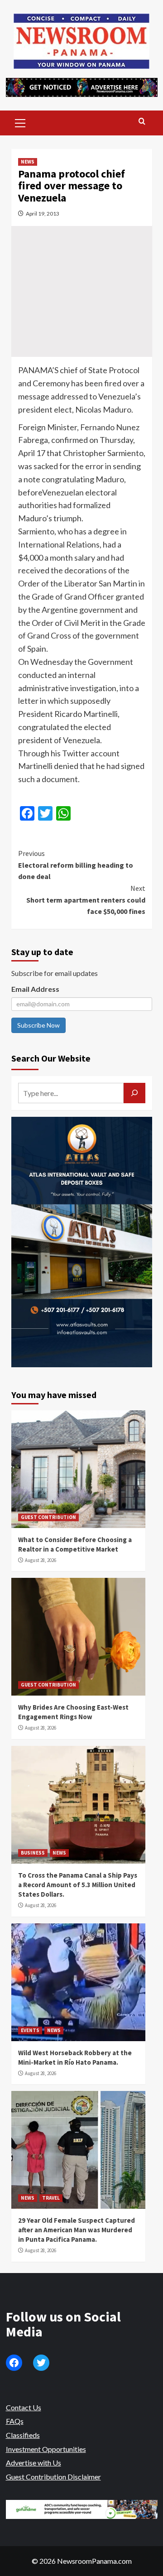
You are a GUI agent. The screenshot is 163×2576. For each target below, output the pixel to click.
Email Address (35, 989)
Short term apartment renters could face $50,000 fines (86, 900)
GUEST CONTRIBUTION (48, 1517)
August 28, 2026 (41, 1560)
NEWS (28, 162)
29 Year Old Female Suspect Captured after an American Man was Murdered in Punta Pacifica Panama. (77, 2230)
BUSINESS (33, 1853)
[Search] (142, 122)
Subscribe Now (38, 1025)
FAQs (15, 2421)
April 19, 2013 (43, 214)
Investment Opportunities (46, 2449)
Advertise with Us (34, 2463)
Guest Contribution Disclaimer (53, 2477)
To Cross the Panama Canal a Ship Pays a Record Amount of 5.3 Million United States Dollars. (78, 1885)
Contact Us (24, 2407)
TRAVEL (51, 2198)
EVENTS (30, 2030)
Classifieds (23, 2435)
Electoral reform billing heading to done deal (76, 865)
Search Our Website (51, 1058)
